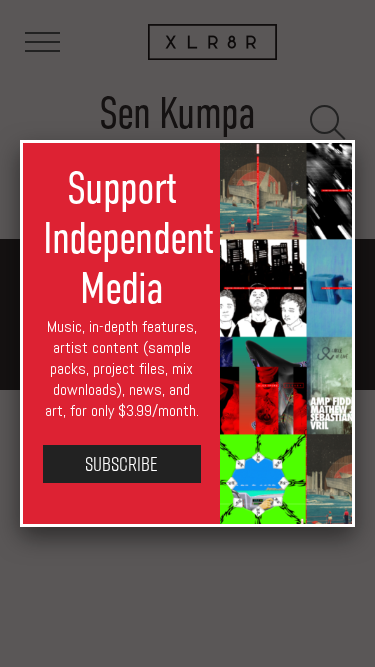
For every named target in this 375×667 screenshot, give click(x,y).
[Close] (355, 140)
